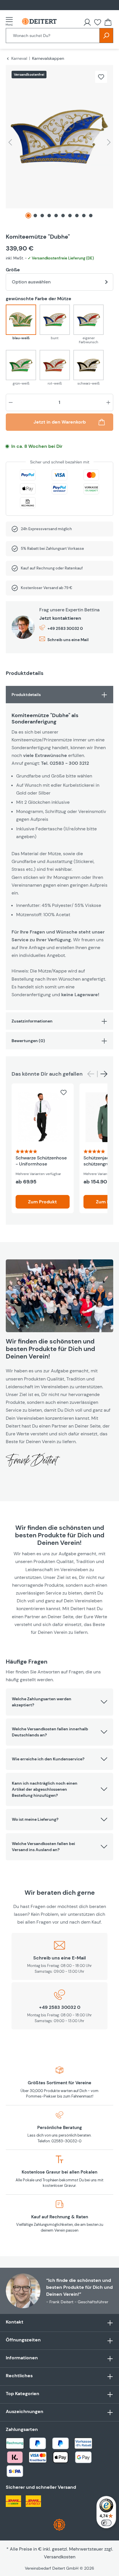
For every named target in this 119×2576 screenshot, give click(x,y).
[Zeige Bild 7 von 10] (70, 216)
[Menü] (11, 21)
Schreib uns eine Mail (68, 640)
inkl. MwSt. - (50, 258)
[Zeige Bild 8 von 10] (77, 216)
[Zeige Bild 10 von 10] (91, 216)
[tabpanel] (59, 848)
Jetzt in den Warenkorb (60, 422)
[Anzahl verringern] (11, 402)
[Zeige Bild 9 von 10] (84, 216)
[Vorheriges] (10, 142)
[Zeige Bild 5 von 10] (56, 216)
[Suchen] (106, 36)
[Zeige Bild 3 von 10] (42, 216)
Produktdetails (26, 695)
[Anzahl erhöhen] (108, 402)
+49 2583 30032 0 (65, 628)
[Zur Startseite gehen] (39, 22)
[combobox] (53, 36)
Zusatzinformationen (32, 1021)
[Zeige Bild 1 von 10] (28, 216)
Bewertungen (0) (28, 1041)
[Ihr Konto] (87, 22)
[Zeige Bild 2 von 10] (35, 216)
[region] (59, 144)
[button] (59, 1702)
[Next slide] (104, 1074)
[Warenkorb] (108, 22)
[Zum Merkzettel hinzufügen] (101, 77)
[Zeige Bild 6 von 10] (63, 216)
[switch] (106, 2523)
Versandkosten (60, 2557)
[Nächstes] (109, 142)
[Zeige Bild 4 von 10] (49, 216)
